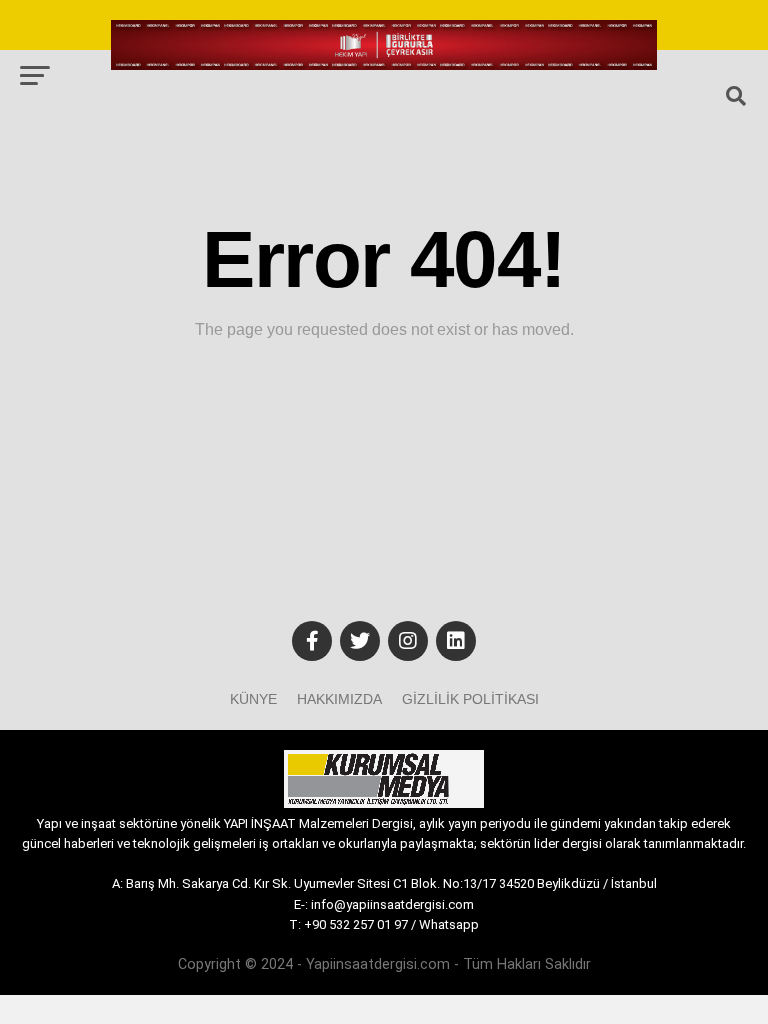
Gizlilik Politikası (470, 699)
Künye (253, 699)
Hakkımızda (339, 699)
